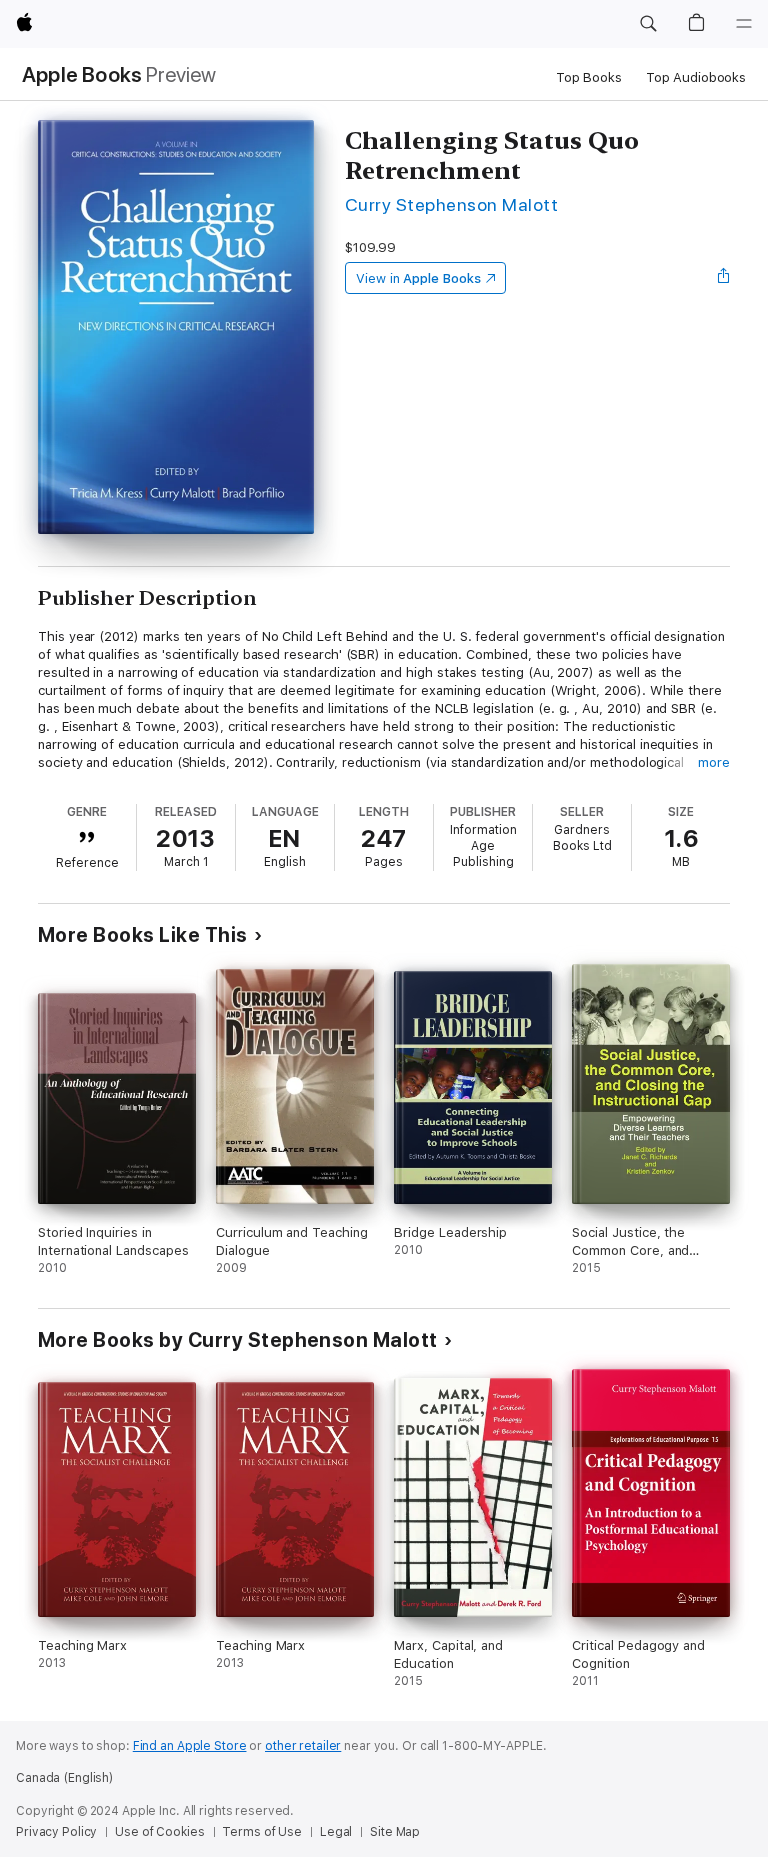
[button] (648, 24)
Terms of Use (262, 1832)
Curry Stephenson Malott (451, 204)
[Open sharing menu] (724, 278)
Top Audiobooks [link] (696, 77)
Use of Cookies (159, 1832)
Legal (336, 1832)
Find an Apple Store (190, 1746)
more (714, 762)
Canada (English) (64, 1778)
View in (418, 278)
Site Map (395, 1832)
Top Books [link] (589, 77)
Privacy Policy (56, 1832)
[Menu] (744, 24)
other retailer (303, 1746)
